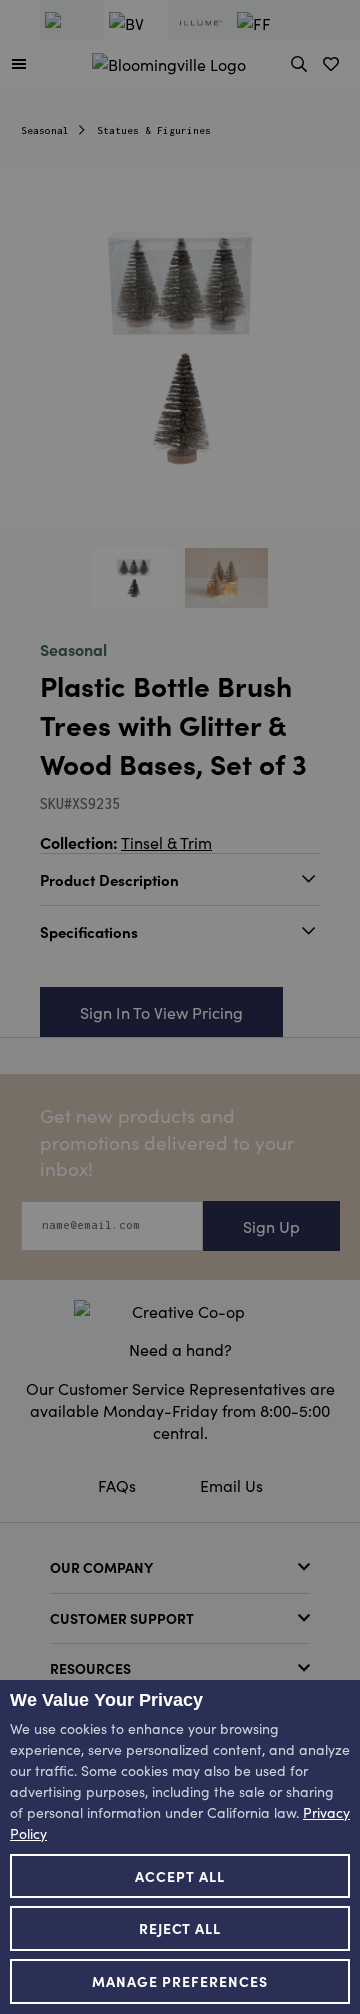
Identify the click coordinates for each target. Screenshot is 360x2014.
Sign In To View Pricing (161, 1012)
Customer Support (122, 1618)
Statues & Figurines (154, 130)
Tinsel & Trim (166, 842)
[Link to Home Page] (169, 61)
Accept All (180, 1876)
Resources (90, 1668)
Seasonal (45, 130)
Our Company (101, 1567)
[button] (19, 63)
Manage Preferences (180, 1981)
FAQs (117, 1485)
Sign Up (271, 1226)
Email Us (231, 1485)
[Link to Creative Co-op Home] (180, 1311)
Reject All (180, 1928)
